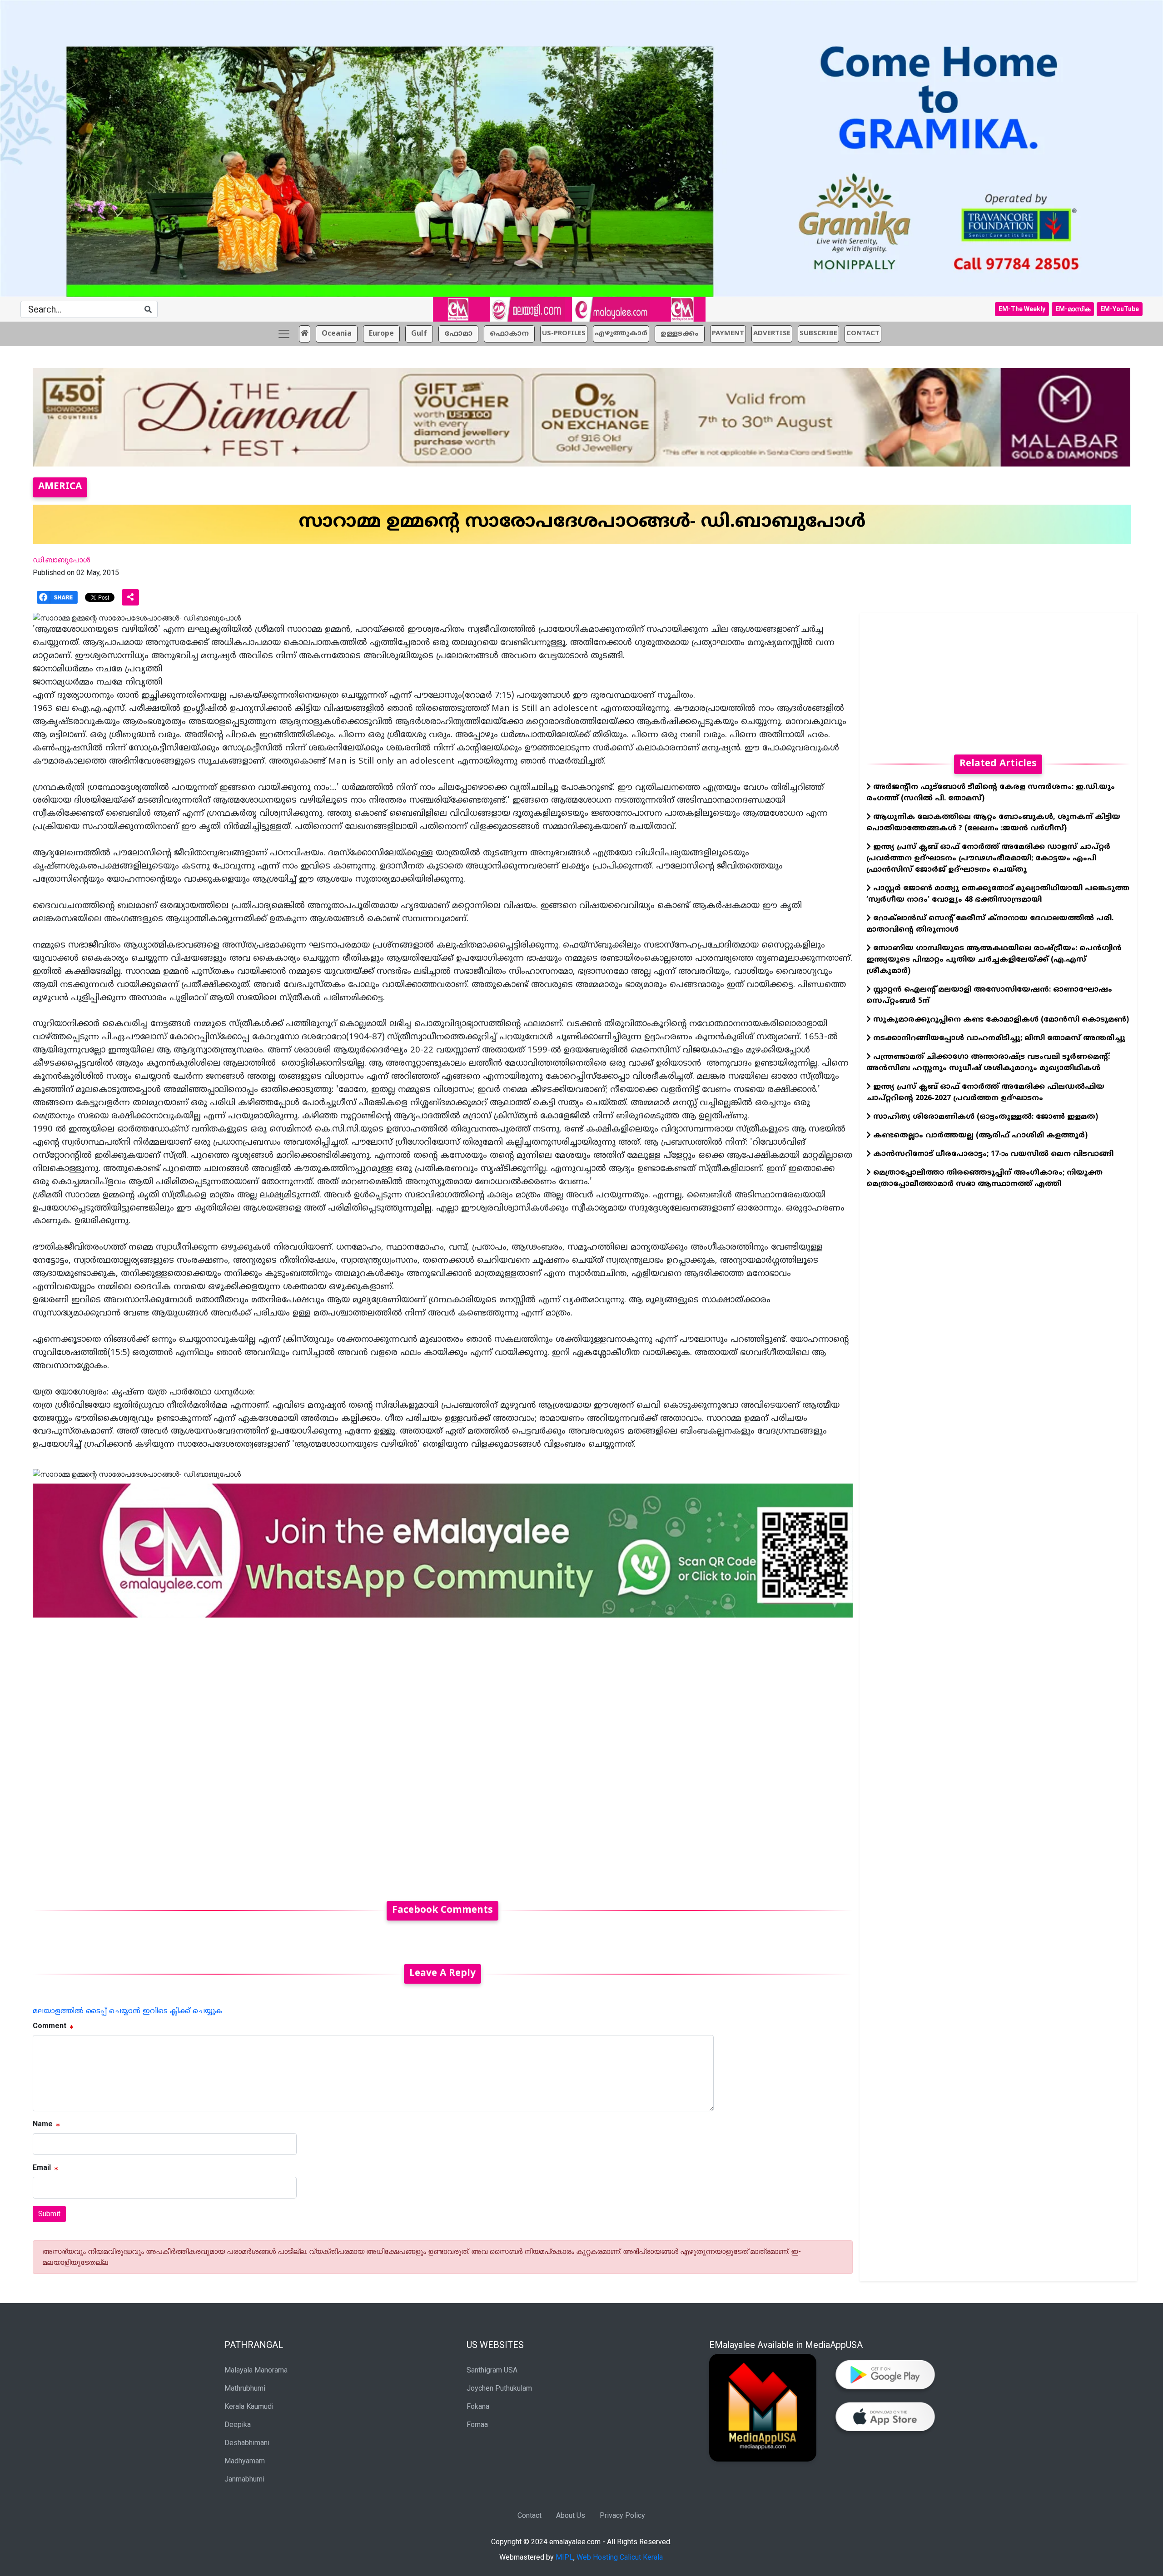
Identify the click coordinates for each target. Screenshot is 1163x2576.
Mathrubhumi (245, 2388)
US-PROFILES (564, 334)
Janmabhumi (244, 2479)
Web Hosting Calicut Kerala (620, 2557)
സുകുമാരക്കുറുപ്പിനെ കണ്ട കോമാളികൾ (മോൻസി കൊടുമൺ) (1000, 1020)
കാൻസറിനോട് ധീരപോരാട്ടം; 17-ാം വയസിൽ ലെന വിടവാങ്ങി (992, 1154)
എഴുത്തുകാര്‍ (621, 334)
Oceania (337, 334)
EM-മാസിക (1073, 309)
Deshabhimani (247, 2443)
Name (43, 2124)
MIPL (564, 2557)
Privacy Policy (622, 2515)
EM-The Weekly (1022, 309)
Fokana (478, 2406)
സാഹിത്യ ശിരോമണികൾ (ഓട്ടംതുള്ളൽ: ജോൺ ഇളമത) (984, 1117)
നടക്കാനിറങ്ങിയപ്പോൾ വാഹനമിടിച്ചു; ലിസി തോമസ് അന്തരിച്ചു (998, 1038)
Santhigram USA (492, 2370)
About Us (571, 2515)
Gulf (419, 334)
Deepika (238, 2425)
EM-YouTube (1120, 309)
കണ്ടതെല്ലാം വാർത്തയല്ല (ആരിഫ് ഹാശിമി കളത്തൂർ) (979, 1136)
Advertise (772, 334)
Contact (529, 2515)
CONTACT (863, 334)
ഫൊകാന (509, 334)
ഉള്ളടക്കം (680, 334)
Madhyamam (245, 2461)
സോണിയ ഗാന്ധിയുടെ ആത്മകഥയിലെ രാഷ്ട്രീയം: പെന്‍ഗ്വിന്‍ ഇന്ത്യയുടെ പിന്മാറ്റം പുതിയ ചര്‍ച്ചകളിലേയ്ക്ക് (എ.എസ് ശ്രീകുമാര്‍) (994, 960)
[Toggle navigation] (284, 334)
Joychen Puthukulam (499, 2388)
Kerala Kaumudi (249, 2406)
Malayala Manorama (256, 2370)
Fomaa (477, 2425)
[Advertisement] (305, 1754)
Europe (381, 334)
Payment (728, 334)
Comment (50, 2026)
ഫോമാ (458, 334)
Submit (49, 2214)
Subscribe (818, 334)
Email (42, 2167)
